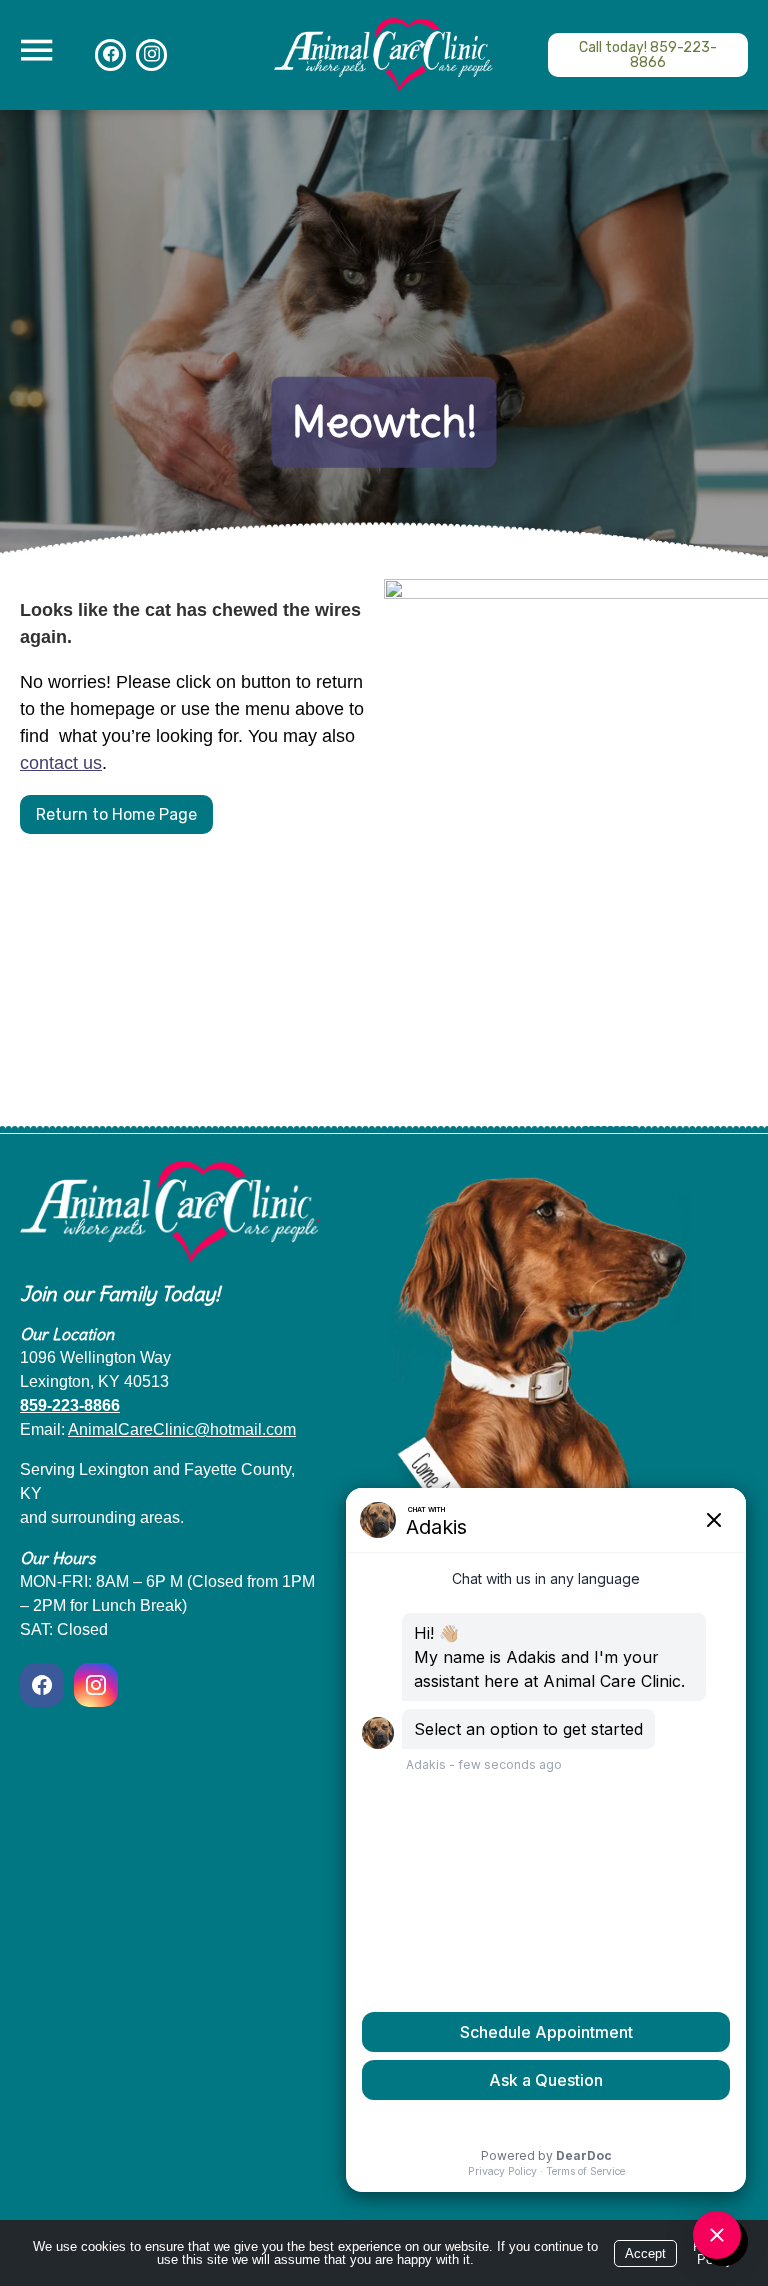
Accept (645, 2253)
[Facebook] (44, 1685)
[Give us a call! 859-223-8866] (648, 55)
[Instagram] (96, 1685)
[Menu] (36, 50)
